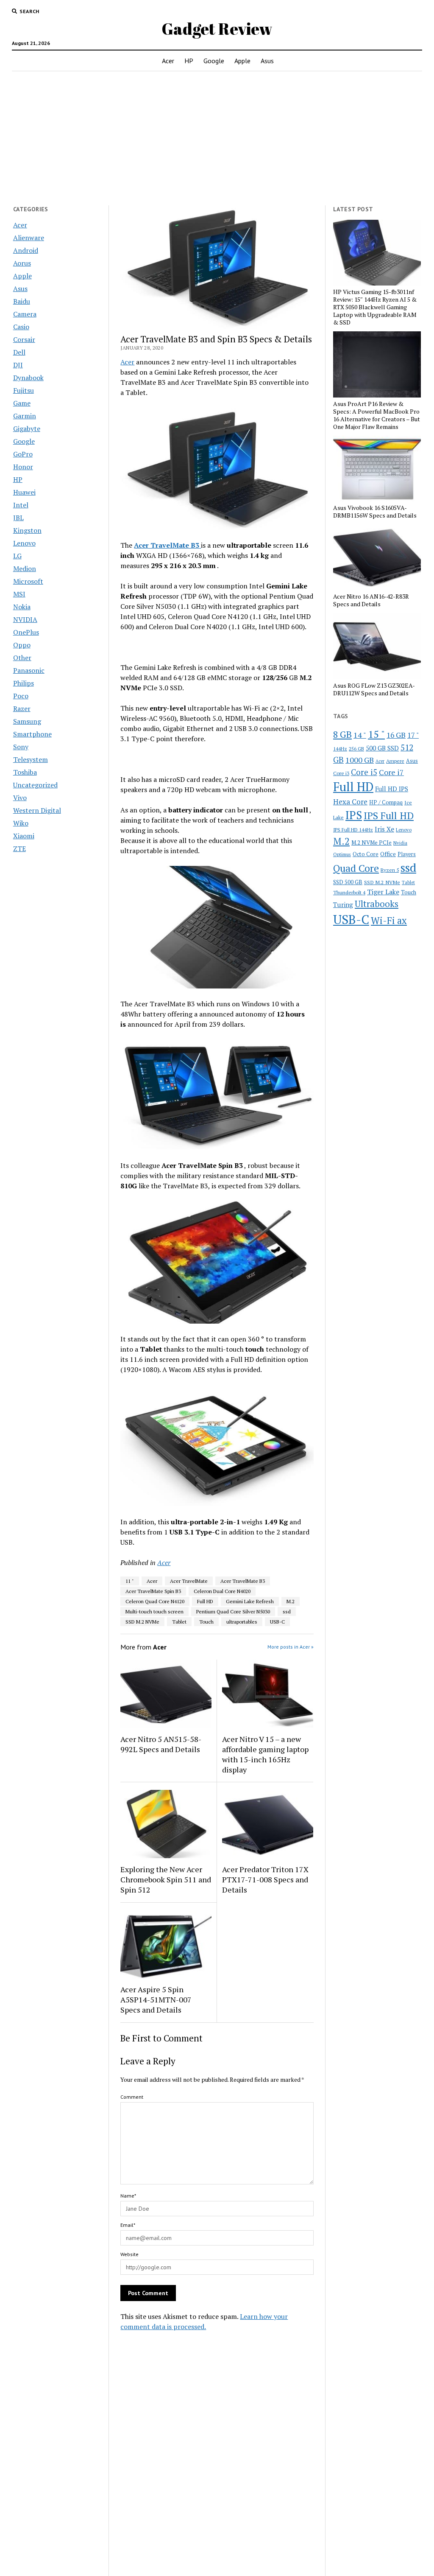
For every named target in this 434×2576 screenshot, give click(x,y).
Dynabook (28, 378)
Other (22, 658)
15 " (376, 734)
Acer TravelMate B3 (243, 1581)
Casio (21, 327)
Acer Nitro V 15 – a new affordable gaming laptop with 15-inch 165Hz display (265, 1754)
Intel (21, 505)
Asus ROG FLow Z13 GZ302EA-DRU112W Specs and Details (374, 689)
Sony (21, 747)
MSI (19, 594)
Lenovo (24, 543)
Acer (168, 61)
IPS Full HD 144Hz (353, 830)
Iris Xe (384, 829)
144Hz (340, 749)
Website (129, 2254)
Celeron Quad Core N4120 (155, 1601)
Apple (242, 61)
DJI (18, 365)
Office (388, 854)
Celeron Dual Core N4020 (222, 1591)
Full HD (205, 1601)
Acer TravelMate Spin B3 (153, 1591)
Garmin (25, 416)
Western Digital (37, 810)
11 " (130, 1581)
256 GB (356, 749)
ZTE (19, 848)
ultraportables (242, 1622)
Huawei (24, 492)
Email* (128, 2225)
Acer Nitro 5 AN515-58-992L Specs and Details (161, 1744)
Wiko (21, 823)
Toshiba (25, 772)
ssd (287, 1611)
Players (407, 854)
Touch (206, 1622)
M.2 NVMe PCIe (371, 843)
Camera (25, 314)
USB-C (277, 1622)
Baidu (22, 301)
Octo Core (366, 854)
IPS (354, 815)
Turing (343, 904)
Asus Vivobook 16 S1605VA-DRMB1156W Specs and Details (375, 512)
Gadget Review (217, 29)
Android (26, 250)
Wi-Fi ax (389, 920)
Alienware (29, 238)
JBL (18, 518)
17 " (413, 735)
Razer (22, 708)
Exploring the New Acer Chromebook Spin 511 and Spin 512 (166, 1879)
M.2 (291, 1601)
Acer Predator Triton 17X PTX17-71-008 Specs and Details (265, 1879)
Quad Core (356, 868)
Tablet (179, 1622)
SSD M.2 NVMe (142, 1622)
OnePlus (26, 632)
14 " (360, 735)
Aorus (22, 263)
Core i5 (364, 772)
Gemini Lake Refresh (250, 1601)
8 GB (342, 734)
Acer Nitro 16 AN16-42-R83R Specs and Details (371, 600)
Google (214, 61)
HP (189, 61)
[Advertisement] (217, 138)
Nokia (22, 607)
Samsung (27, 721)
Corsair (24, 339)
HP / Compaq (386, 802)
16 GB (396, 735)
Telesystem (31, 759)
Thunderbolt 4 (349, 892)
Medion (25, 568)
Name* (128, 2196)
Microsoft (28, 581)
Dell (19, 352)
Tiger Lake (383, 892)
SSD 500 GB (348, 882)
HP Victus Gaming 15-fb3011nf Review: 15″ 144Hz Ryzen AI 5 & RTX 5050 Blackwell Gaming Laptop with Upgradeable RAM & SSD (375, 307)
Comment (132, 2097)
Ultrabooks (377, 904)
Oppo (22, 645)
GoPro (23, 454)
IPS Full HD (389, 815)
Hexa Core (350, 802)
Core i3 (341, 773)
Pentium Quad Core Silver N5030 (233, 1611)
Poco (21, 696)
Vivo (20, 798)
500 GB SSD (382, 748)
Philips (24, 683)
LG (17, 556)
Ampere (395, 761)
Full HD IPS (392, 789)
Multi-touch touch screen (154, 1611)
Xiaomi (24, 836)
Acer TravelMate (189, 1581)
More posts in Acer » (291, 1647)
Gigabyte (27, 428)
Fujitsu (24, 390)
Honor (23, 467)
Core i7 (391, 772)
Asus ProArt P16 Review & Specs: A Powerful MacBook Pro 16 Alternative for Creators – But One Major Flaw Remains (377, 415)
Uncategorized (35, 785)
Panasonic (29, 670)
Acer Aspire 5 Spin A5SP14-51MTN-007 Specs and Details (156, 1999)
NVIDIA (25, 619)
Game (22, 403)
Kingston (27, 530)
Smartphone (32, 734)
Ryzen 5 (390, 870)
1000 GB (360, 760)
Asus (267, 61)
